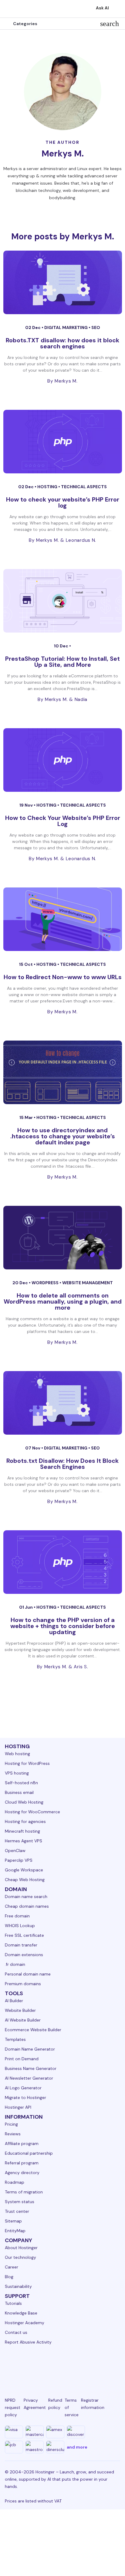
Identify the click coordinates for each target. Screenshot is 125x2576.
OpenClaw (15, 1851)
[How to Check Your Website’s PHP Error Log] (63, 760)
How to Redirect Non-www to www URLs (63, 977)
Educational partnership (29, 2153)
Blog (9, 2277)
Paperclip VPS (19, 1860)
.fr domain (15, 1964)
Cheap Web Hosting (25, 1880)
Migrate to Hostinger (25, 2097)
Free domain (17, 1916)
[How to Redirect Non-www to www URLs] (63, 919)
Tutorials (13, 2303)
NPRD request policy (13, 2407)
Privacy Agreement (35, 2404)
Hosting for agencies (25, 1821)
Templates (15, 2039)
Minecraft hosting (22, 1831)
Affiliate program (22, 2143)
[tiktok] (100, 2365)
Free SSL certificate (24, 1935)
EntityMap (15, 2231)
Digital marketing (66, 327)
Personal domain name (28, 1974)
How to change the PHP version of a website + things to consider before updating (63, 1626)
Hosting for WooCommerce (32, 1812)
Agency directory (22, 2173)
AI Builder (14, 2001)
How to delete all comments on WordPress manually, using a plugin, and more (63, 1301)
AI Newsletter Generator (29, 2078)
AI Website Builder (23, 2020)
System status (20, 2202)
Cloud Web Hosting (24, 1802)
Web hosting (17, 1754)
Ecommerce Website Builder (33, 2030)
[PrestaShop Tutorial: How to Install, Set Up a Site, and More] (63, 601)
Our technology (20, 2257)
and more (77, 2447)
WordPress (46, 1283)
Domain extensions (24, 1955)
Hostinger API (18, 2107)
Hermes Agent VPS (24, 1841)
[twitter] (55, 2365)
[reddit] (85, 2365)
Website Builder (20, 2010)
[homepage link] (11, 9)
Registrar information (93, 2404)
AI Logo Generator (23, 2088)
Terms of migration (24, 2192)
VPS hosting (17, 1773)
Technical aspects (84, 487)
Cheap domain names (27, 1906)
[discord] (115, 2365)
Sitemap (13, 2221)
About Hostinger (21, 2248)
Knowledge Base (21, 2313)
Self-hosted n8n (21, 1783)
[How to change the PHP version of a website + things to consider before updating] (63, 1562)
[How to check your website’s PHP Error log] (63, 442)
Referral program (22, 2163)
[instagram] (40, 2365)
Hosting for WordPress (27, 1763)
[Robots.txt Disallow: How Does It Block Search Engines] (63, 1403)
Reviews (13, 2134)
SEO (96, 327)
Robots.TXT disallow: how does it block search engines (62, 343)
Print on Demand (22, 2059)
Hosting (48, 487)
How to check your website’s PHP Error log (63, 502)
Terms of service (72, 2407)
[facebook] (25, 2365)
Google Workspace (24, 1870)
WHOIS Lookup (20, 1926)
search (110, 24)
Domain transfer (21, 1945)
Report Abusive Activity (28, 2342)
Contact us (16, 2332)
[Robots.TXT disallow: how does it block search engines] (63, 282)
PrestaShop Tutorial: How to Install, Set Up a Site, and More (62, 662)
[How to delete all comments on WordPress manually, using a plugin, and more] (63, 1238)
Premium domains (23, 1984)
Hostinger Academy (25, 2323)
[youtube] (70, 2365)
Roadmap (15, 2182)
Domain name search (26, 1897)
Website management (88, 1283)
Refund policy (55, 2404)
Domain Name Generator (30, 2049)
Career (12, 2267)
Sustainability (18, 2286)
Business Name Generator (31, 2068)
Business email (19, 1792)
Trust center (17, 2211)
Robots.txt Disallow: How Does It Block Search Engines (62, 1464)
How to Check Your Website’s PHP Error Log (63, 821)
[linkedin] (10, 2365)
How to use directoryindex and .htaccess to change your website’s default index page (63, 1136)
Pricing (11, 2124)
